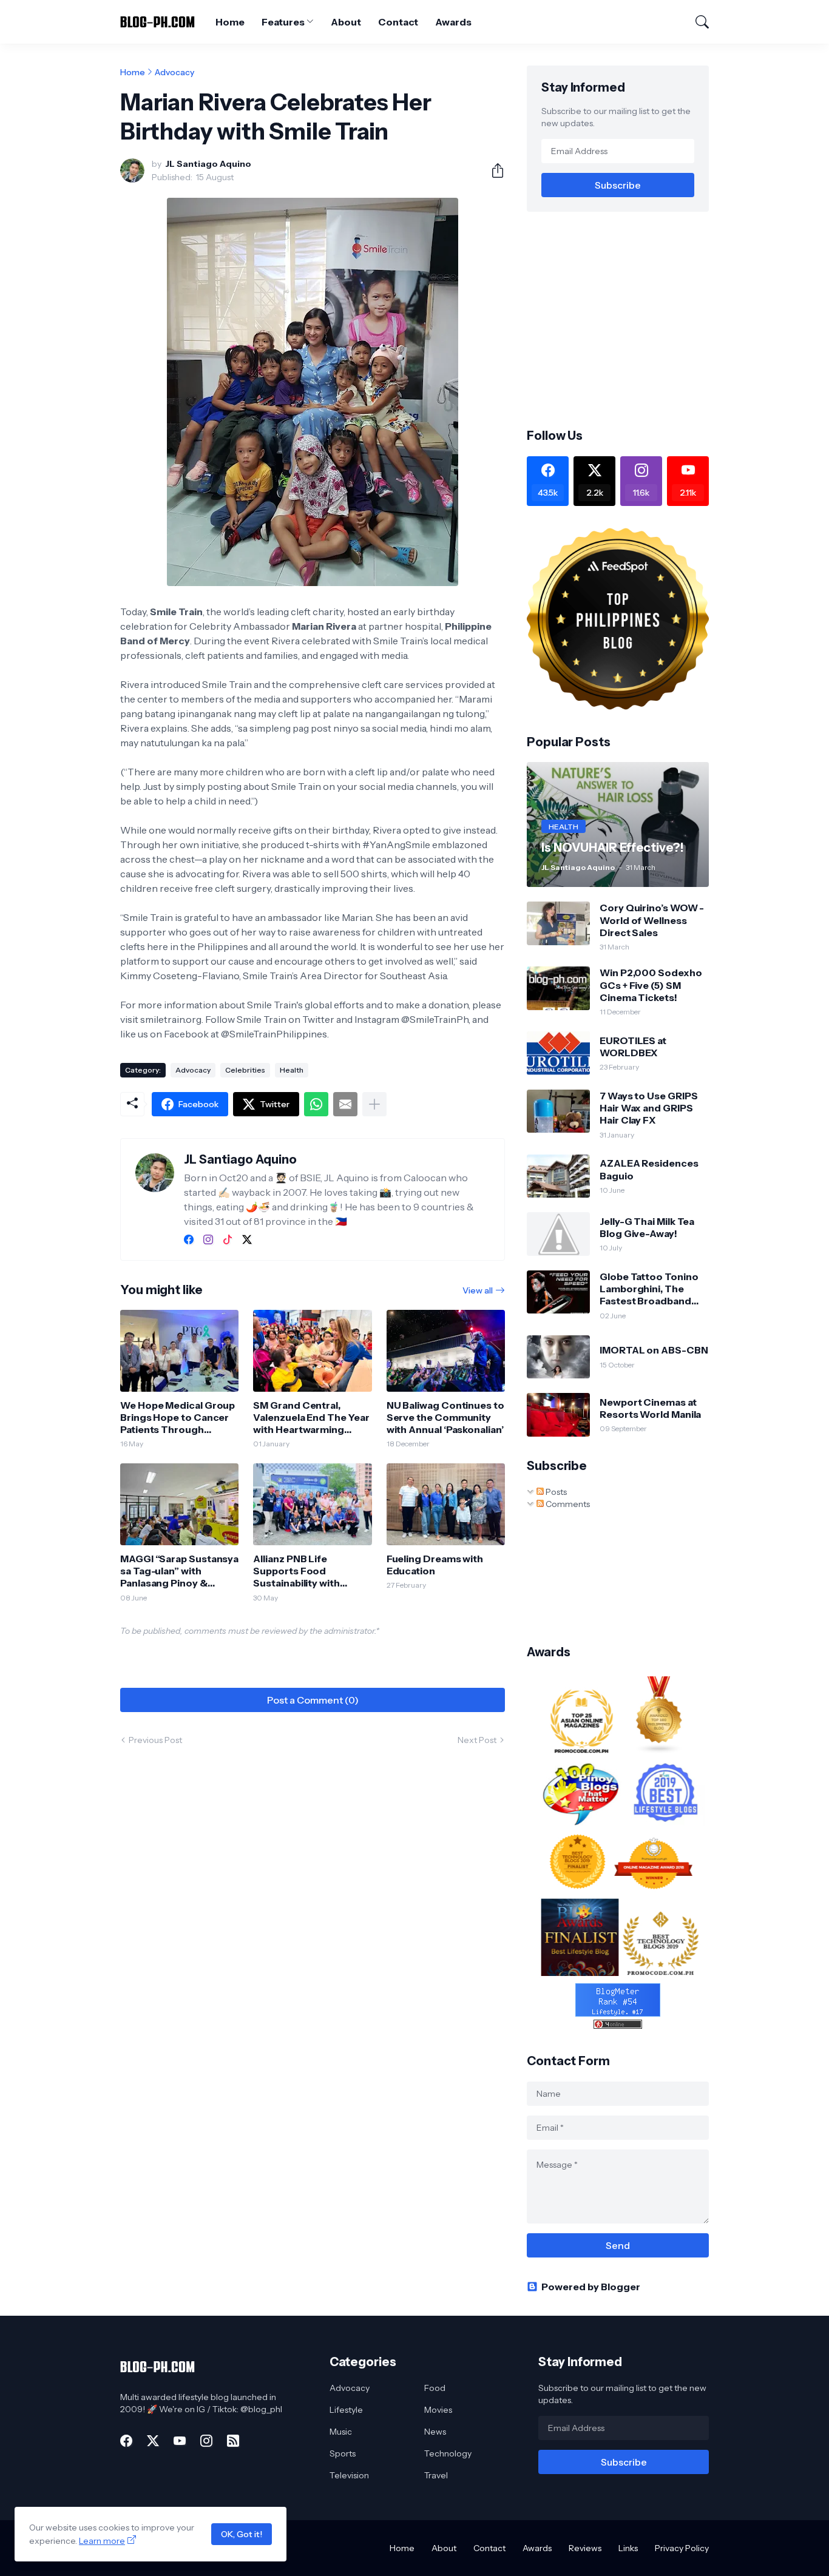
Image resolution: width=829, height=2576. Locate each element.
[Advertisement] (629, 319)
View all (478, 1290)
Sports (343, 2453)
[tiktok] (228, 1239)
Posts (555, 1492)
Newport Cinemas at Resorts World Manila (650, 1408)
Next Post (477, 1740)
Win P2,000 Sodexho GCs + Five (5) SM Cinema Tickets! (651, 985)
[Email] (345, 1104)
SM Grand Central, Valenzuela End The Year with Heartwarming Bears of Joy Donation (311, 1418)
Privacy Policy (682, 2548)
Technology (448, 2453)
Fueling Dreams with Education (435, 1565)
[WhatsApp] (316, 1104)
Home (230, 22)
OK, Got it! (242, 2534)
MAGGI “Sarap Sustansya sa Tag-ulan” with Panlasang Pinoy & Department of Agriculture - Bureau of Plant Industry (179, 1571)
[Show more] (374, 1104)
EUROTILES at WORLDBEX (633, 1047)
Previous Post (155, 1740)
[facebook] (189, 1239)
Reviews (585, 2548)
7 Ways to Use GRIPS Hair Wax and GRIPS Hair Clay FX (648, 1108)
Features (283, 22)
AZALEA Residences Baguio (649, 1169)
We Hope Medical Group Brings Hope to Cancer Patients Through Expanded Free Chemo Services (178, 1418)
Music (341, 2432)
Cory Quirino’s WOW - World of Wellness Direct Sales (652, 920)
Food (435, 2388)
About (346, 22)
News (435, 2432)
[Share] (493, 170)
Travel (436, 2475)
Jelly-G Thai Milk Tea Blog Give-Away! (647, 1227)
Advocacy (174, 72)
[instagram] (208, 1239)
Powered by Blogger (591, 2287)
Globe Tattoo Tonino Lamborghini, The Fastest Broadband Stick (649, 1289)
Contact (398, 22)
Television (349, 2475)
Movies (438, 2410)
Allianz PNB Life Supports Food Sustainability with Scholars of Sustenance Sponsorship (310, 1571)
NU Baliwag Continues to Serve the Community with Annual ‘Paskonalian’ (445, 1418)
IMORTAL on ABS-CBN (654, 1350)
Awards (453, 22)
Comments (567, 1504)
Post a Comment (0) (313, 1700)
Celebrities (245, 1070)
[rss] (233, 2441)
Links (628, 2548)
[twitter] (247, 1239)
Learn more (102, 2541)
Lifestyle (346, 2410)
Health (292, 1070)
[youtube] (180, 2441)
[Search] (697, 22)
